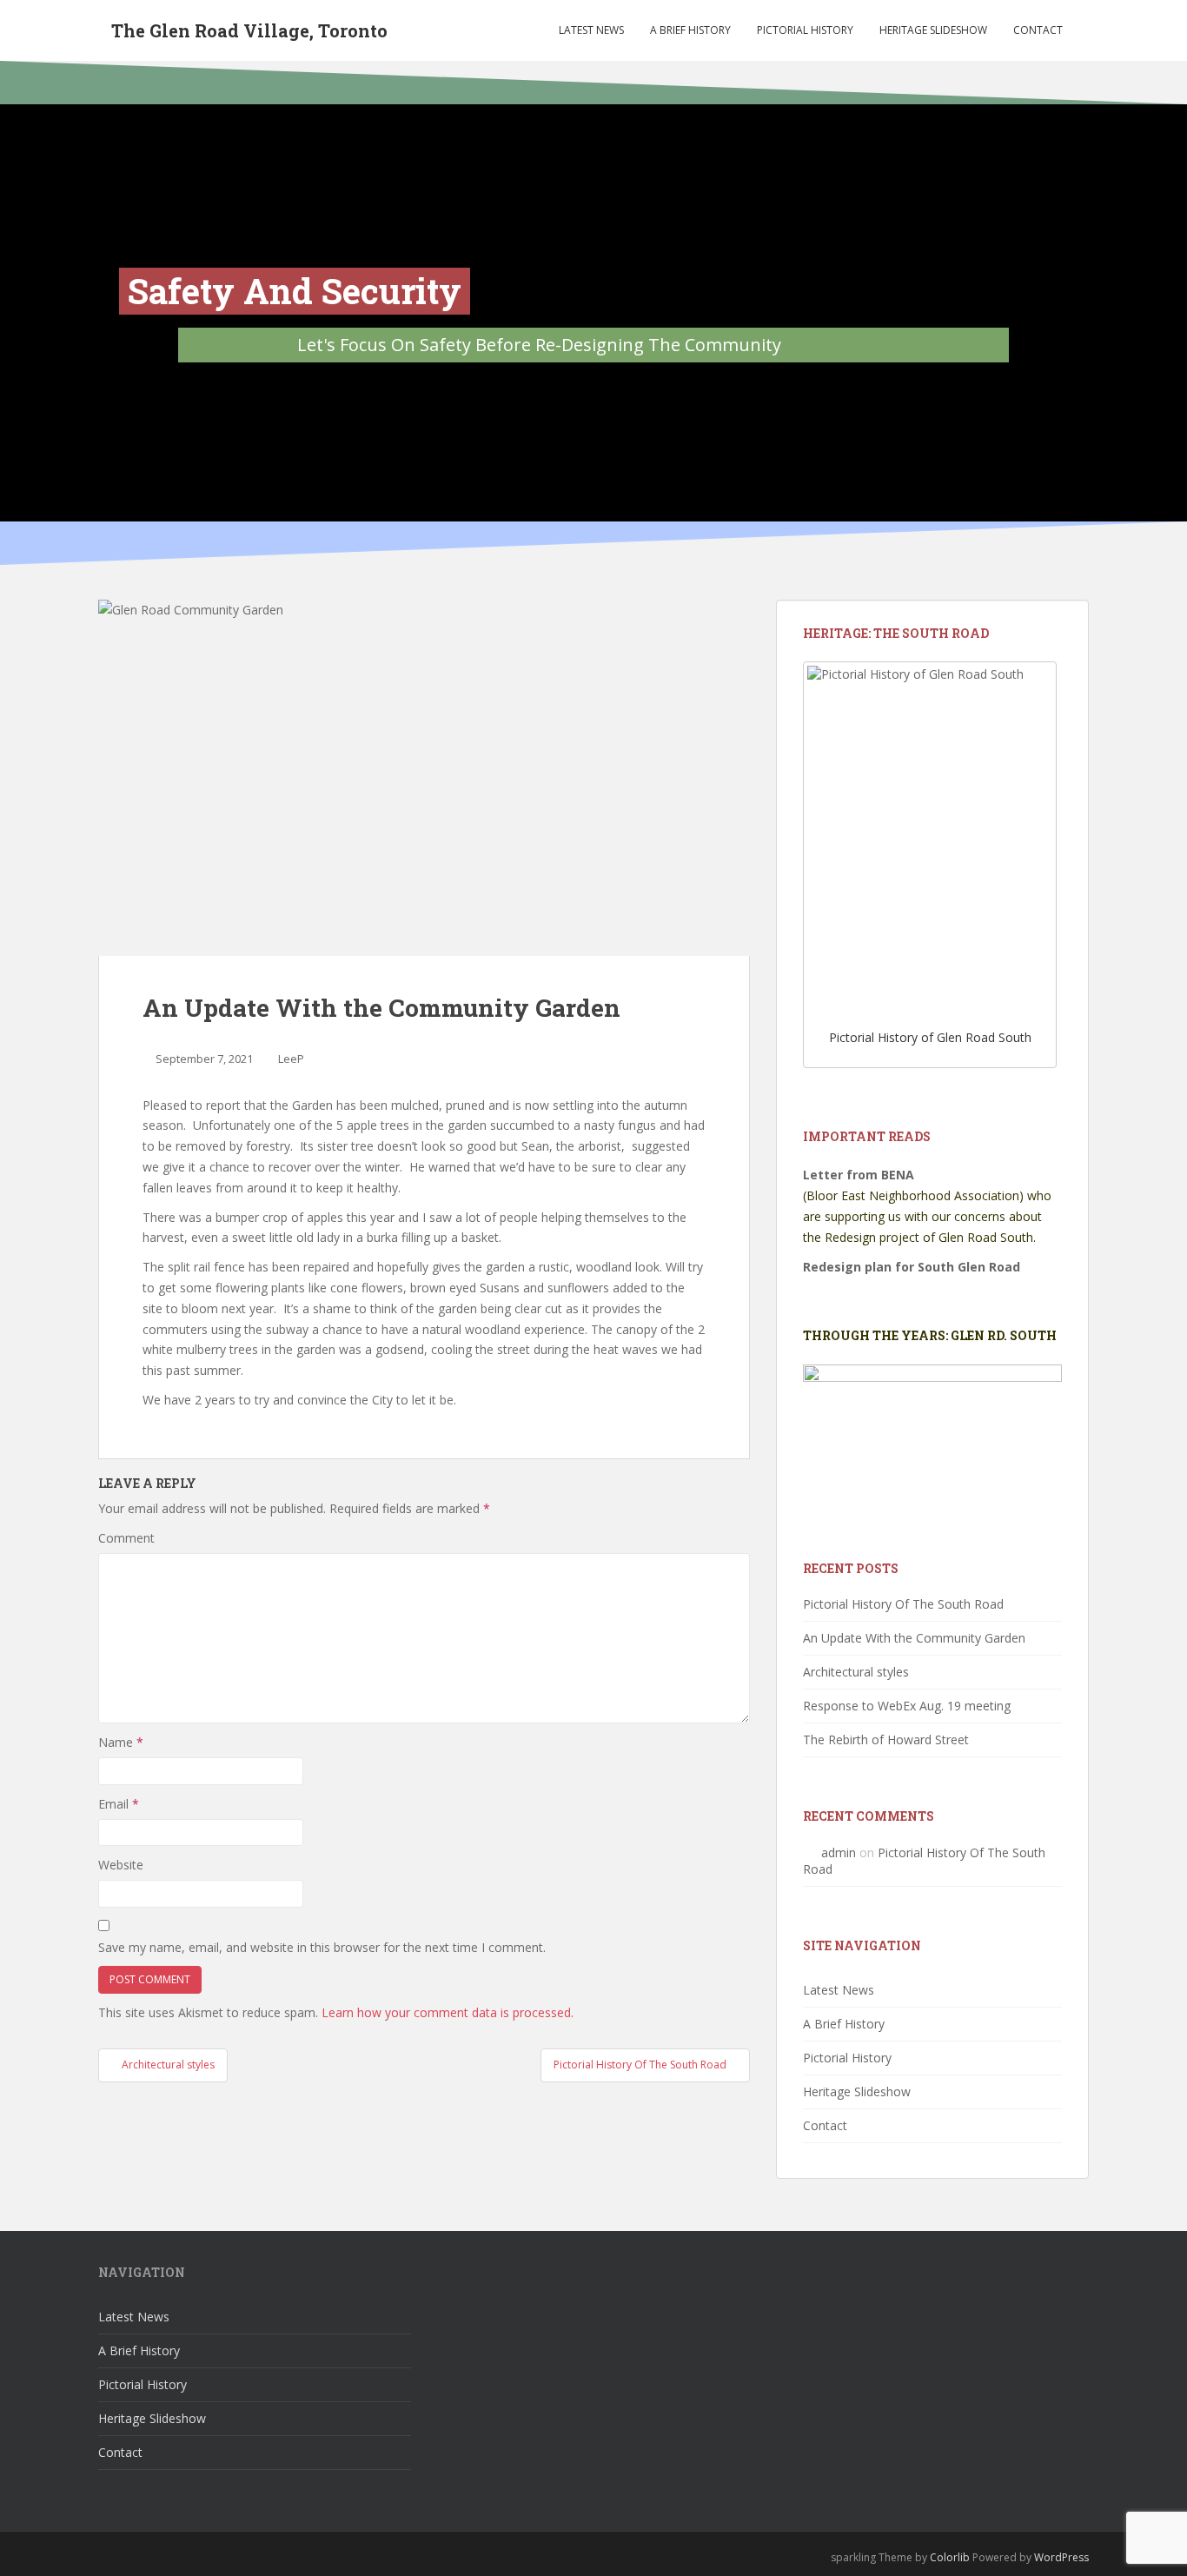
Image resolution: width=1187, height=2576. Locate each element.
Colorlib (950, 2557)
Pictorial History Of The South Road (903, 1604)
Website (121, 1865)
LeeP (291, 1059)
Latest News (591, 30)
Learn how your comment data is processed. (448, 2012)
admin (839, 1852)
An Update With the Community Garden (914, 1638)
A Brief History (690, 30)
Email (119, 1804)
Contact (1038, 30)
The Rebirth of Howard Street (886, 1739)
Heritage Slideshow (933, 30)
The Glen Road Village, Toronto (249, 30)
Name (121, 1742)
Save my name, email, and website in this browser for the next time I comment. (322, 1947)
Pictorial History (805, 30)
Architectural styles (856, 1672)
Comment (126, 1538)
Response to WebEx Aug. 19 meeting (907, 1706)
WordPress (1061, 2557)
